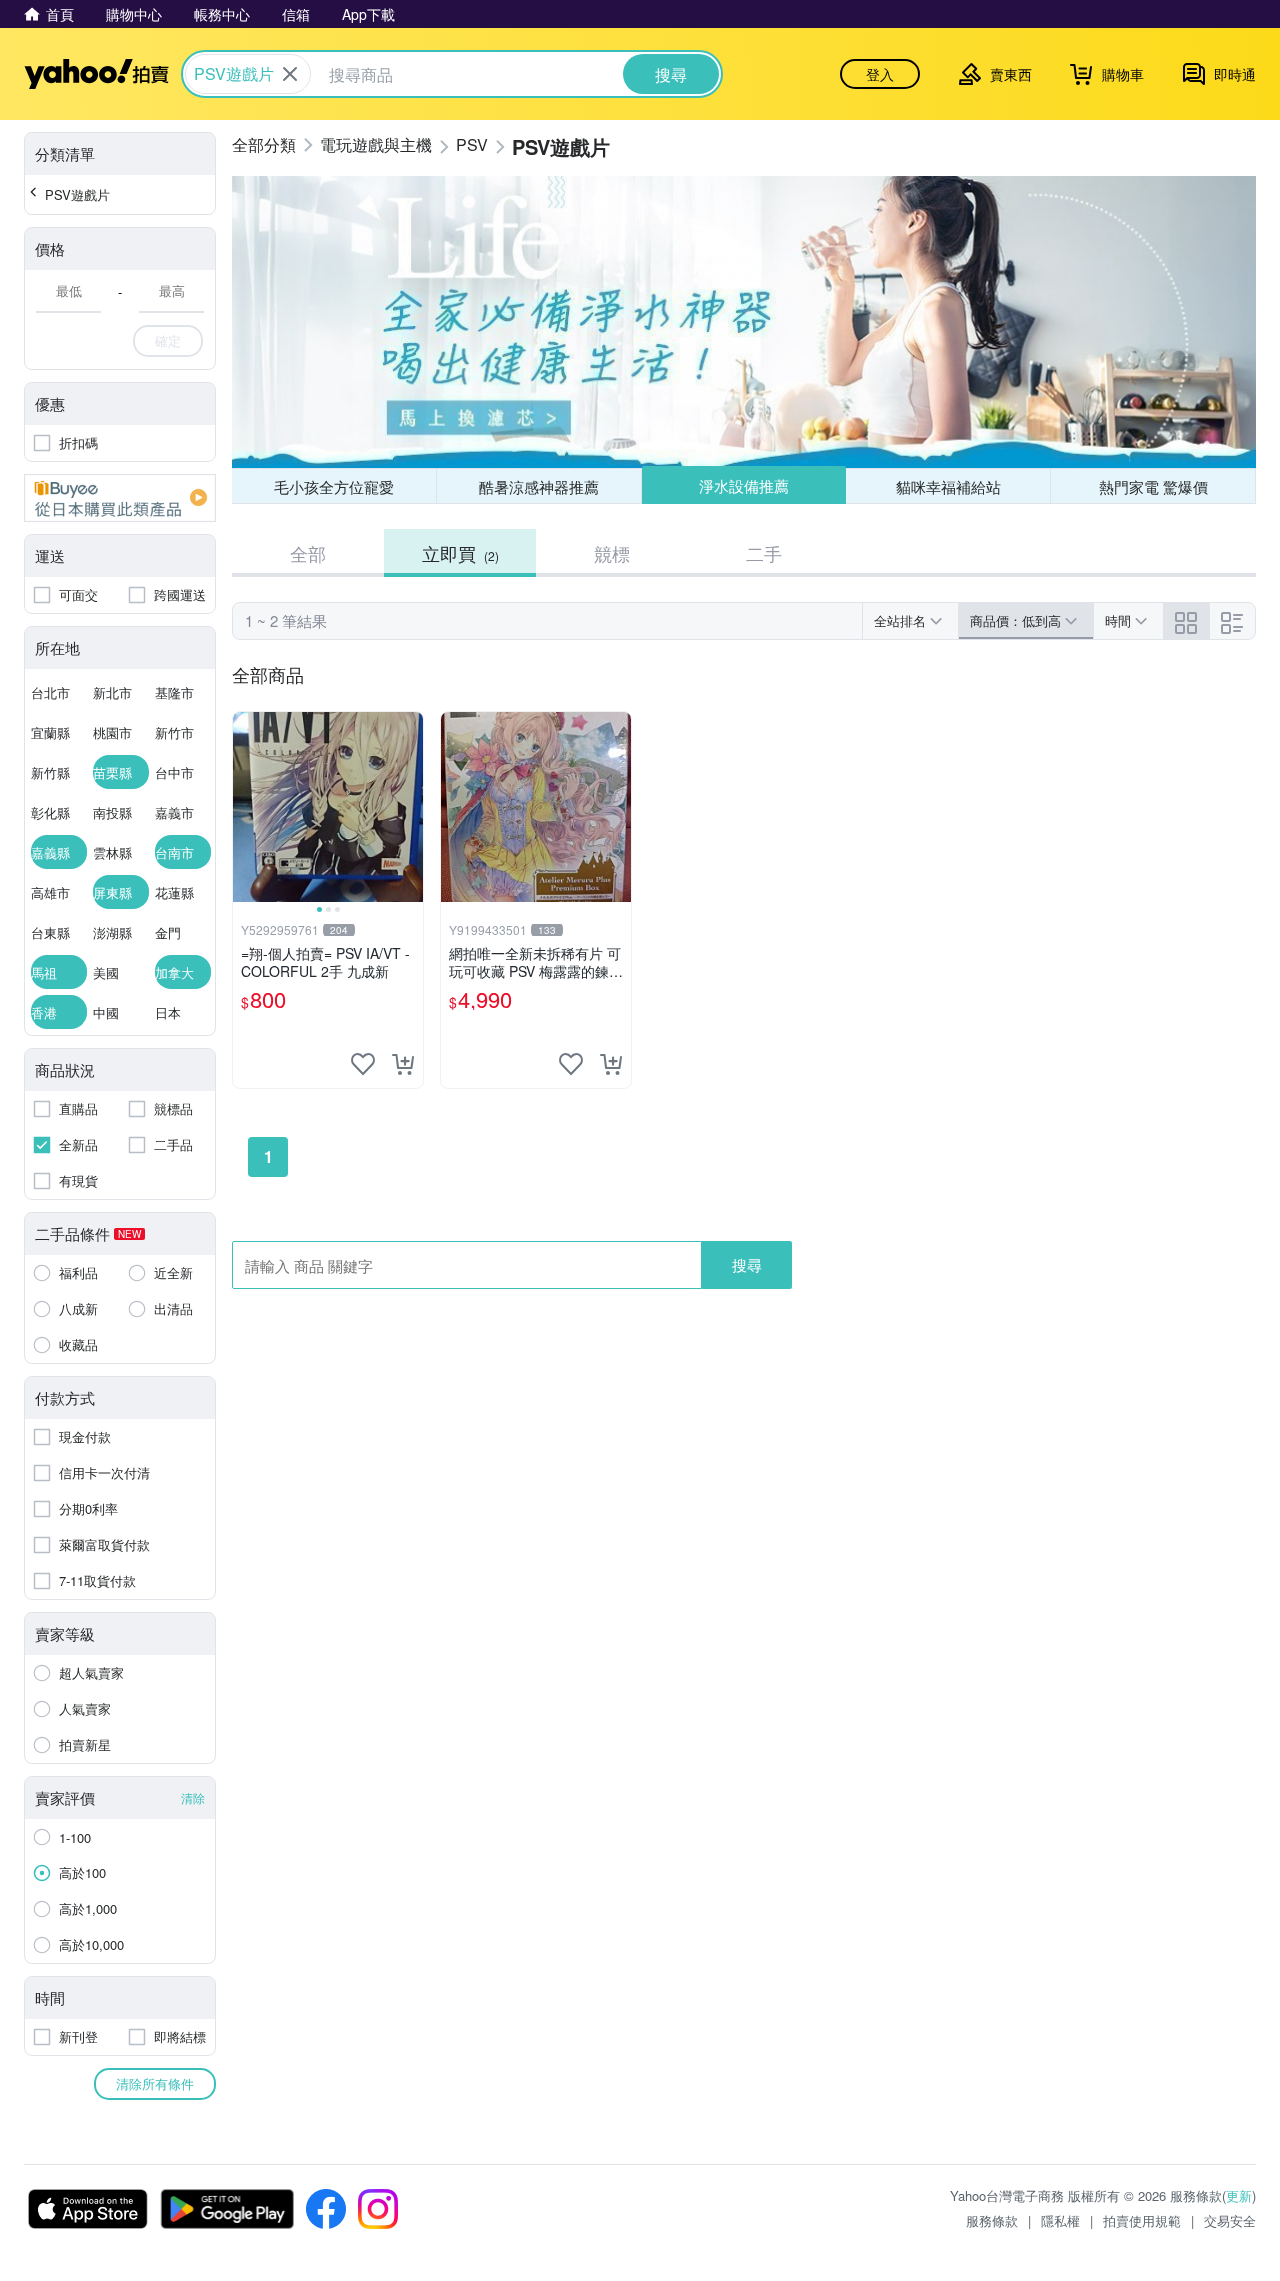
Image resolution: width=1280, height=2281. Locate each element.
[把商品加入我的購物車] (403, 1064)
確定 (168, 340)
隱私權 (1060, 2220)
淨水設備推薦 (744, 485)
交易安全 (1230, 2220)
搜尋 (747, 1264)
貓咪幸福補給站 (948, 486)
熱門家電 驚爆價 (1153, 486)
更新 (1239, 2195)
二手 (764, 553)
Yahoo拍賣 (96, 74)
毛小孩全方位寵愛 (334, 486)
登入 (880, 74)
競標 (612, 553)
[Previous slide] (246, 807)
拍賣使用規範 (1142, 2220)
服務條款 (992, 2220)
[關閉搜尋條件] (290, 74)
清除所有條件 (155, 2083)
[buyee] (120, 498)
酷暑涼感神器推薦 (539, 486)
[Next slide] (410, 807)
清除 (193, 1797)
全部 (308, 553)
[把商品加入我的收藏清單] (363, 1064)
